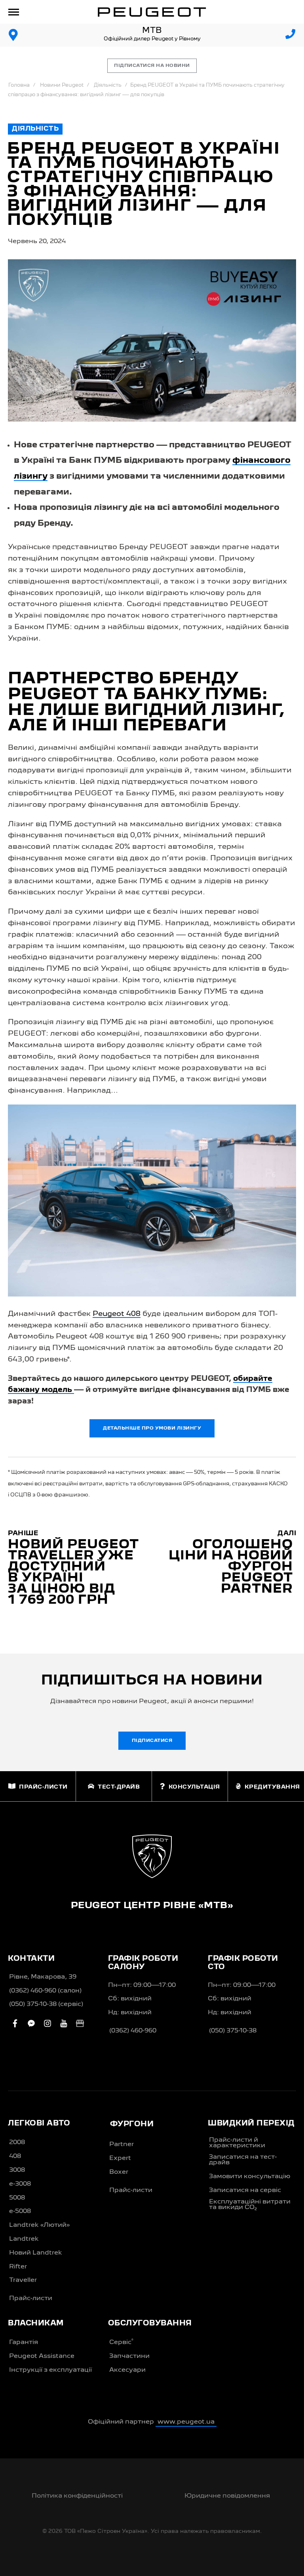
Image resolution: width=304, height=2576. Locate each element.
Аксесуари (127, 2370)
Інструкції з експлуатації (50, 2370)
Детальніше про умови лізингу (152, 1428)
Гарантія (24, 2342)
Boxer (119, 2172)
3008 (17, 2170)
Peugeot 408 (117, 1314)
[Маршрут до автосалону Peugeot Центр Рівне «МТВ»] (13, 35)
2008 (17, 2143)
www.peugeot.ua (186, 2422)
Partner (122, 2144)
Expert (120, 2158)
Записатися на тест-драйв (243, 2160)
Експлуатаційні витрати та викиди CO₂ (250, 2205)
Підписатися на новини (152, 66)
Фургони (132, 2124)
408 (15, 2156)
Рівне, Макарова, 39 (43, 1977)
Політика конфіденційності (77, 2496)
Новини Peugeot (62, 85)
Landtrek (24, 2239)
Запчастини (129, 2356)
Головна (19, 85)
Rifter (18, 2267)
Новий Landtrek (36, 2253)
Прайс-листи (31, 2298)
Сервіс (121, 2342)
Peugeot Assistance (42, 2356)
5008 (17, 2198)
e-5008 (20, 2211)
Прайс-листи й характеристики (237, 2143)
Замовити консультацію (250, 2177)
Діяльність (108, 85)
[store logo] (152, 12)
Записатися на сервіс (245, 2190)
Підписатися (152, 1741)
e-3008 (20, 2184)
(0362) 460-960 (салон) (45, 1991)
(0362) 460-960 (133, 2031)
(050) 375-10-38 (233, 2031)
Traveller (23, 2280)
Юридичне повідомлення (227, 2496)
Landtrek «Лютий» (39, 2225)
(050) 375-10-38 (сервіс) (46, 2004)
